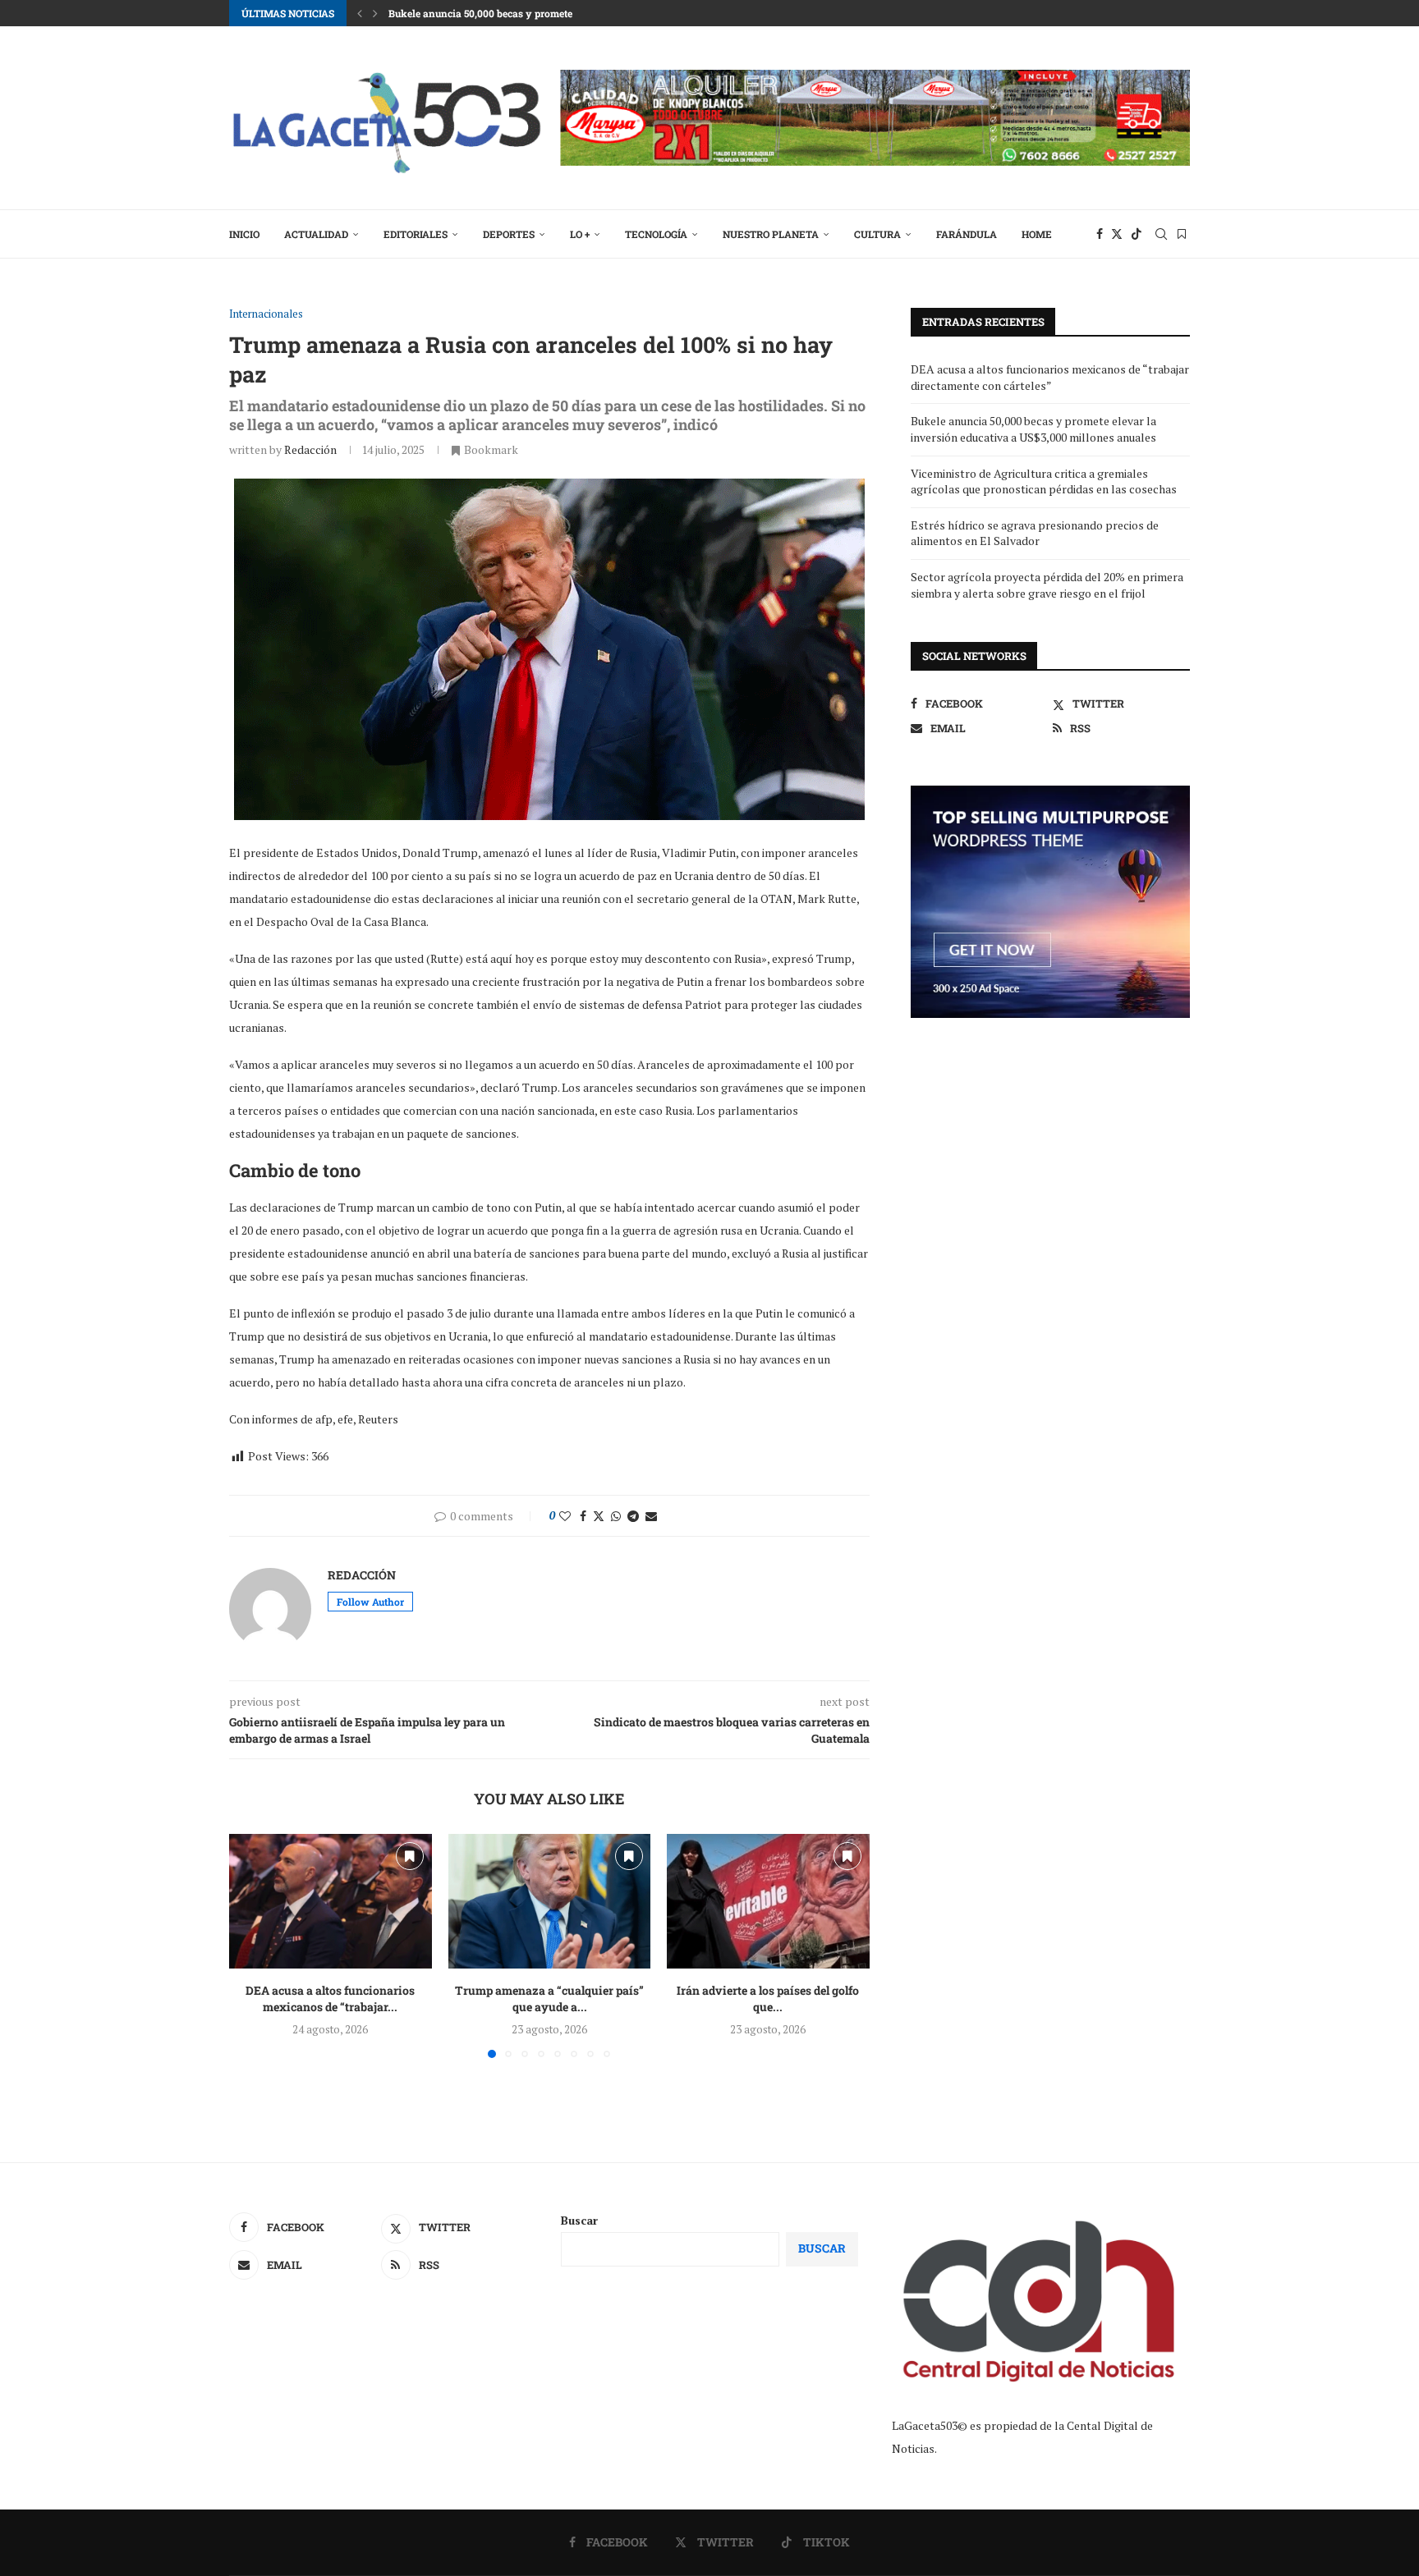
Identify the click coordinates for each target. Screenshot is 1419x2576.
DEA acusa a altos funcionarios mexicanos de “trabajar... (330, 1998)
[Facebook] (1100, 234)
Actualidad (316, 234)
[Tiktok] (1137, 234)
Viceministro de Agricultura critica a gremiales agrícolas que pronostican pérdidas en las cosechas (1044, 481)
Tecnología (656, 234)
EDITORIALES (416, 234)
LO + (580, 234)
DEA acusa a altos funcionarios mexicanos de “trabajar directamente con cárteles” (1050, 377)
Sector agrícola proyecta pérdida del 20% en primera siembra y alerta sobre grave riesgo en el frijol (1047, 585)
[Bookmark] (1182, 234)
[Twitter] (1117, 234)
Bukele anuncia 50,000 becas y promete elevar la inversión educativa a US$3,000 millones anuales (1033, 429)
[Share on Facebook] (583, 1516)
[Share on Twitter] (599, 1516)
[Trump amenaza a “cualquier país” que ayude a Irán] (550, 1901)
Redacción (310, 449)
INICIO (244, 234)
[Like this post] (565, 1516)
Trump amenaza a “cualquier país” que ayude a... (549, 1998)
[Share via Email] (651, 1516)
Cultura (877, 234)
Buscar (579, 2220)
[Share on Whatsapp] (616, 1516)
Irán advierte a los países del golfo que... (769, 1998)
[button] (360, 13)
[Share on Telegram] (633, 1516)
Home (1037, 234)
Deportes (509, 234)
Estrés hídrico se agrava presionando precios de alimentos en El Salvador (1035, 533)
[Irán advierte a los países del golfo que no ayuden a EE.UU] (768, 1901)
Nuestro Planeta (771, 234)
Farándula (967, 234)
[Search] (1161, 234)
